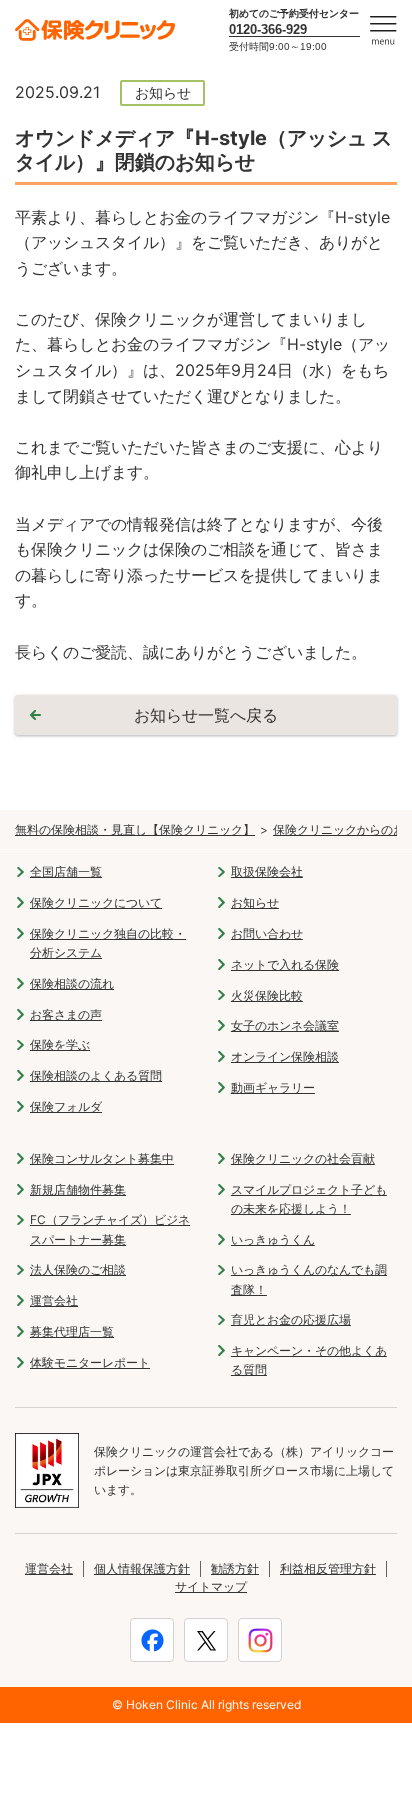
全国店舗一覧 (66, 871)
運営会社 (54, 1300)
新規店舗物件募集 (78, 1189)
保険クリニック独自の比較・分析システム (108, 943)
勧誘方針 (235, 1568)
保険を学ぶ (60, 1044)
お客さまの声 (66, 1014)
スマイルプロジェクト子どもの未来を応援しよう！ (309, 1199)
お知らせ (255, 902)
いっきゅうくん (273, 1239)
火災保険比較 (267, 995)
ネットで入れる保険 (285, 964)
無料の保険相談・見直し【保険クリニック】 (135, 829)
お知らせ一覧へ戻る (206, 715)
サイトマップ (211, 1586)
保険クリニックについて (96, 902)
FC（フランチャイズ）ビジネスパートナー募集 (110, 1229)
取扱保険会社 (267, 871)
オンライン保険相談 (285, 1056)
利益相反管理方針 (328, 1568)
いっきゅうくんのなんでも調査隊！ (309, 1279)
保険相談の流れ (72, 983)
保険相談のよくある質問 (96, 1075)
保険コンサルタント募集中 (102, 1158)
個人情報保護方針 (142, 1568)
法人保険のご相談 (78, 1269)
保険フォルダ (66, 1106)
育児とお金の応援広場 (291, 1319)
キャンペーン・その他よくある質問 (309, 1360)
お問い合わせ (267, 933)
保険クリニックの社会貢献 (303, 1158)
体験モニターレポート (90, 1362)
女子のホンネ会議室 (285, 1025)
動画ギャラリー (273, 1087)
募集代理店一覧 (72, 1331)
